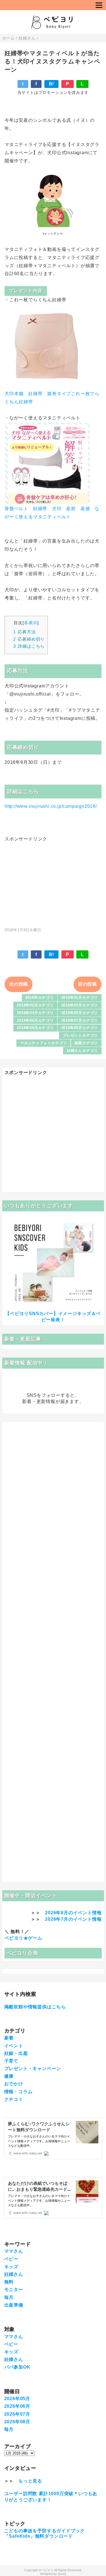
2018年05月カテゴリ (80, 1013)
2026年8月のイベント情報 (73, 1913)
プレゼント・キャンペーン (33, 2069)
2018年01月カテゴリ (80, 998)
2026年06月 (17, 2406)
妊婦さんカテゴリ (82, 1051)
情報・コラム (19, 2092)
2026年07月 (17, 2414)
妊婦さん (14, 2274)
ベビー (11, 2259)
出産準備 (14, 2305)
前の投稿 (87, 984)
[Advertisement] (53, 882)
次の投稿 (19, 984)
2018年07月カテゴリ (80, 1020)
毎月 (9, 2297)
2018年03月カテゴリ (80, 1005)
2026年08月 (17, 2422)
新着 (9, 2038)
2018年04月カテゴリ (35, 1013)
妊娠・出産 (16, 2053)
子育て (11, 2061)
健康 (9, 2076)
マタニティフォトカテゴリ (44, 1043)
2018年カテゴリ (40, 998)
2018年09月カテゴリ (80, 1028)
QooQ (62, 2574)
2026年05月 (17, 2399)
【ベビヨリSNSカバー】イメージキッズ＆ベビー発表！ (53, 1317)
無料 (9, 2282)
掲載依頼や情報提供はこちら (35, 2007)
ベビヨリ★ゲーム (23, 1938)
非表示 (31, 623)
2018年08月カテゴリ (35, 1028)
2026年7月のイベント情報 (73, 1919)
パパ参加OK (17, 2367)
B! (52, 84)
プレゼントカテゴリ (80, 1035)
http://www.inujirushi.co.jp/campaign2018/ (51, 806)
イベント (14, 2046)
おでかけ (14, 2084)
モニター (14, 2290)
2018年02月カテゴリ (35, 1005)
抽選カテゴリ (86, 1043)
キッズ (11, 2267)
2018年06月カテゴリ (35, 1020)
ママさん (14, 2251)
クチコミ (14, 2099)
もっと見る (30, 2481)
